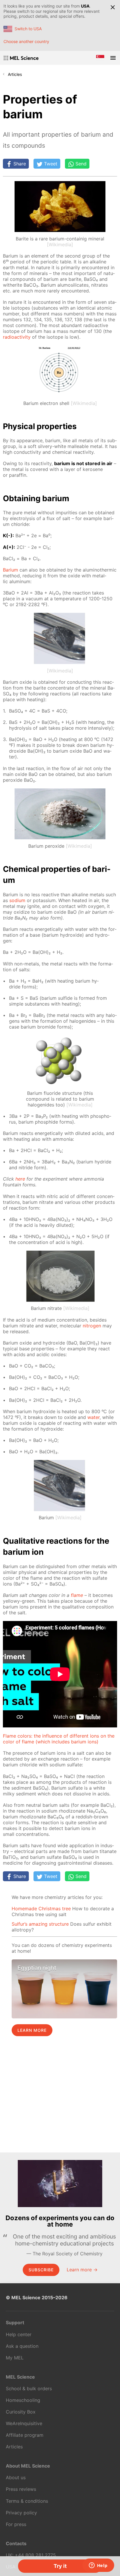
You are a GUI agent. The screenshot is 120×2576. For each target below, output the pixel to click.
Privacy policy (21, 2513)
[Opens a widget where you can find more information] (98, 2566)
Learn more (32, 2030)
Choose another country (26, 41)
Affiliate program (25, 2435)
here (20, 1179)
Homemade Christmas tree (41, 1909)
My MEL (15, 2358)
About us (16, 2477)
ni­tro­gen (92, 1326)
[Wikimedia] (60, 244)
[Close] (113, 7)
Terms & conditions (27, 2501)
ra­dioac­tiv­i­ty (17, 337)
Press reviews (21, 2489)
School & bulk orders (29, 2388)
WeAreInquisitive (24, 2423)
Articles (15, 74)
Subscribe (41, 2270)
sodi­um (17, 900)
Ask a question (22, 2346)
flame (77, 1595)
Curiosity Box (21, 2412)
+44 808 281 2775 (35, 2555)
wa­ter (93, 1417)
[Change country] (100, 58)
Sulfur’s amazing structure (40, 1924)
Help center (19, 2334)
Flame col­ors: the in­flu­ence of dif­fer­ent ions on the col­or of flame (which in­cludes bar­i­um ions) (59, 1739)
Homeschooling (23, 2400)
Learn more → (82, 2270)
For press (16, 2524)
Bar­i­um (10, 570)
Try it (60, 2566)
